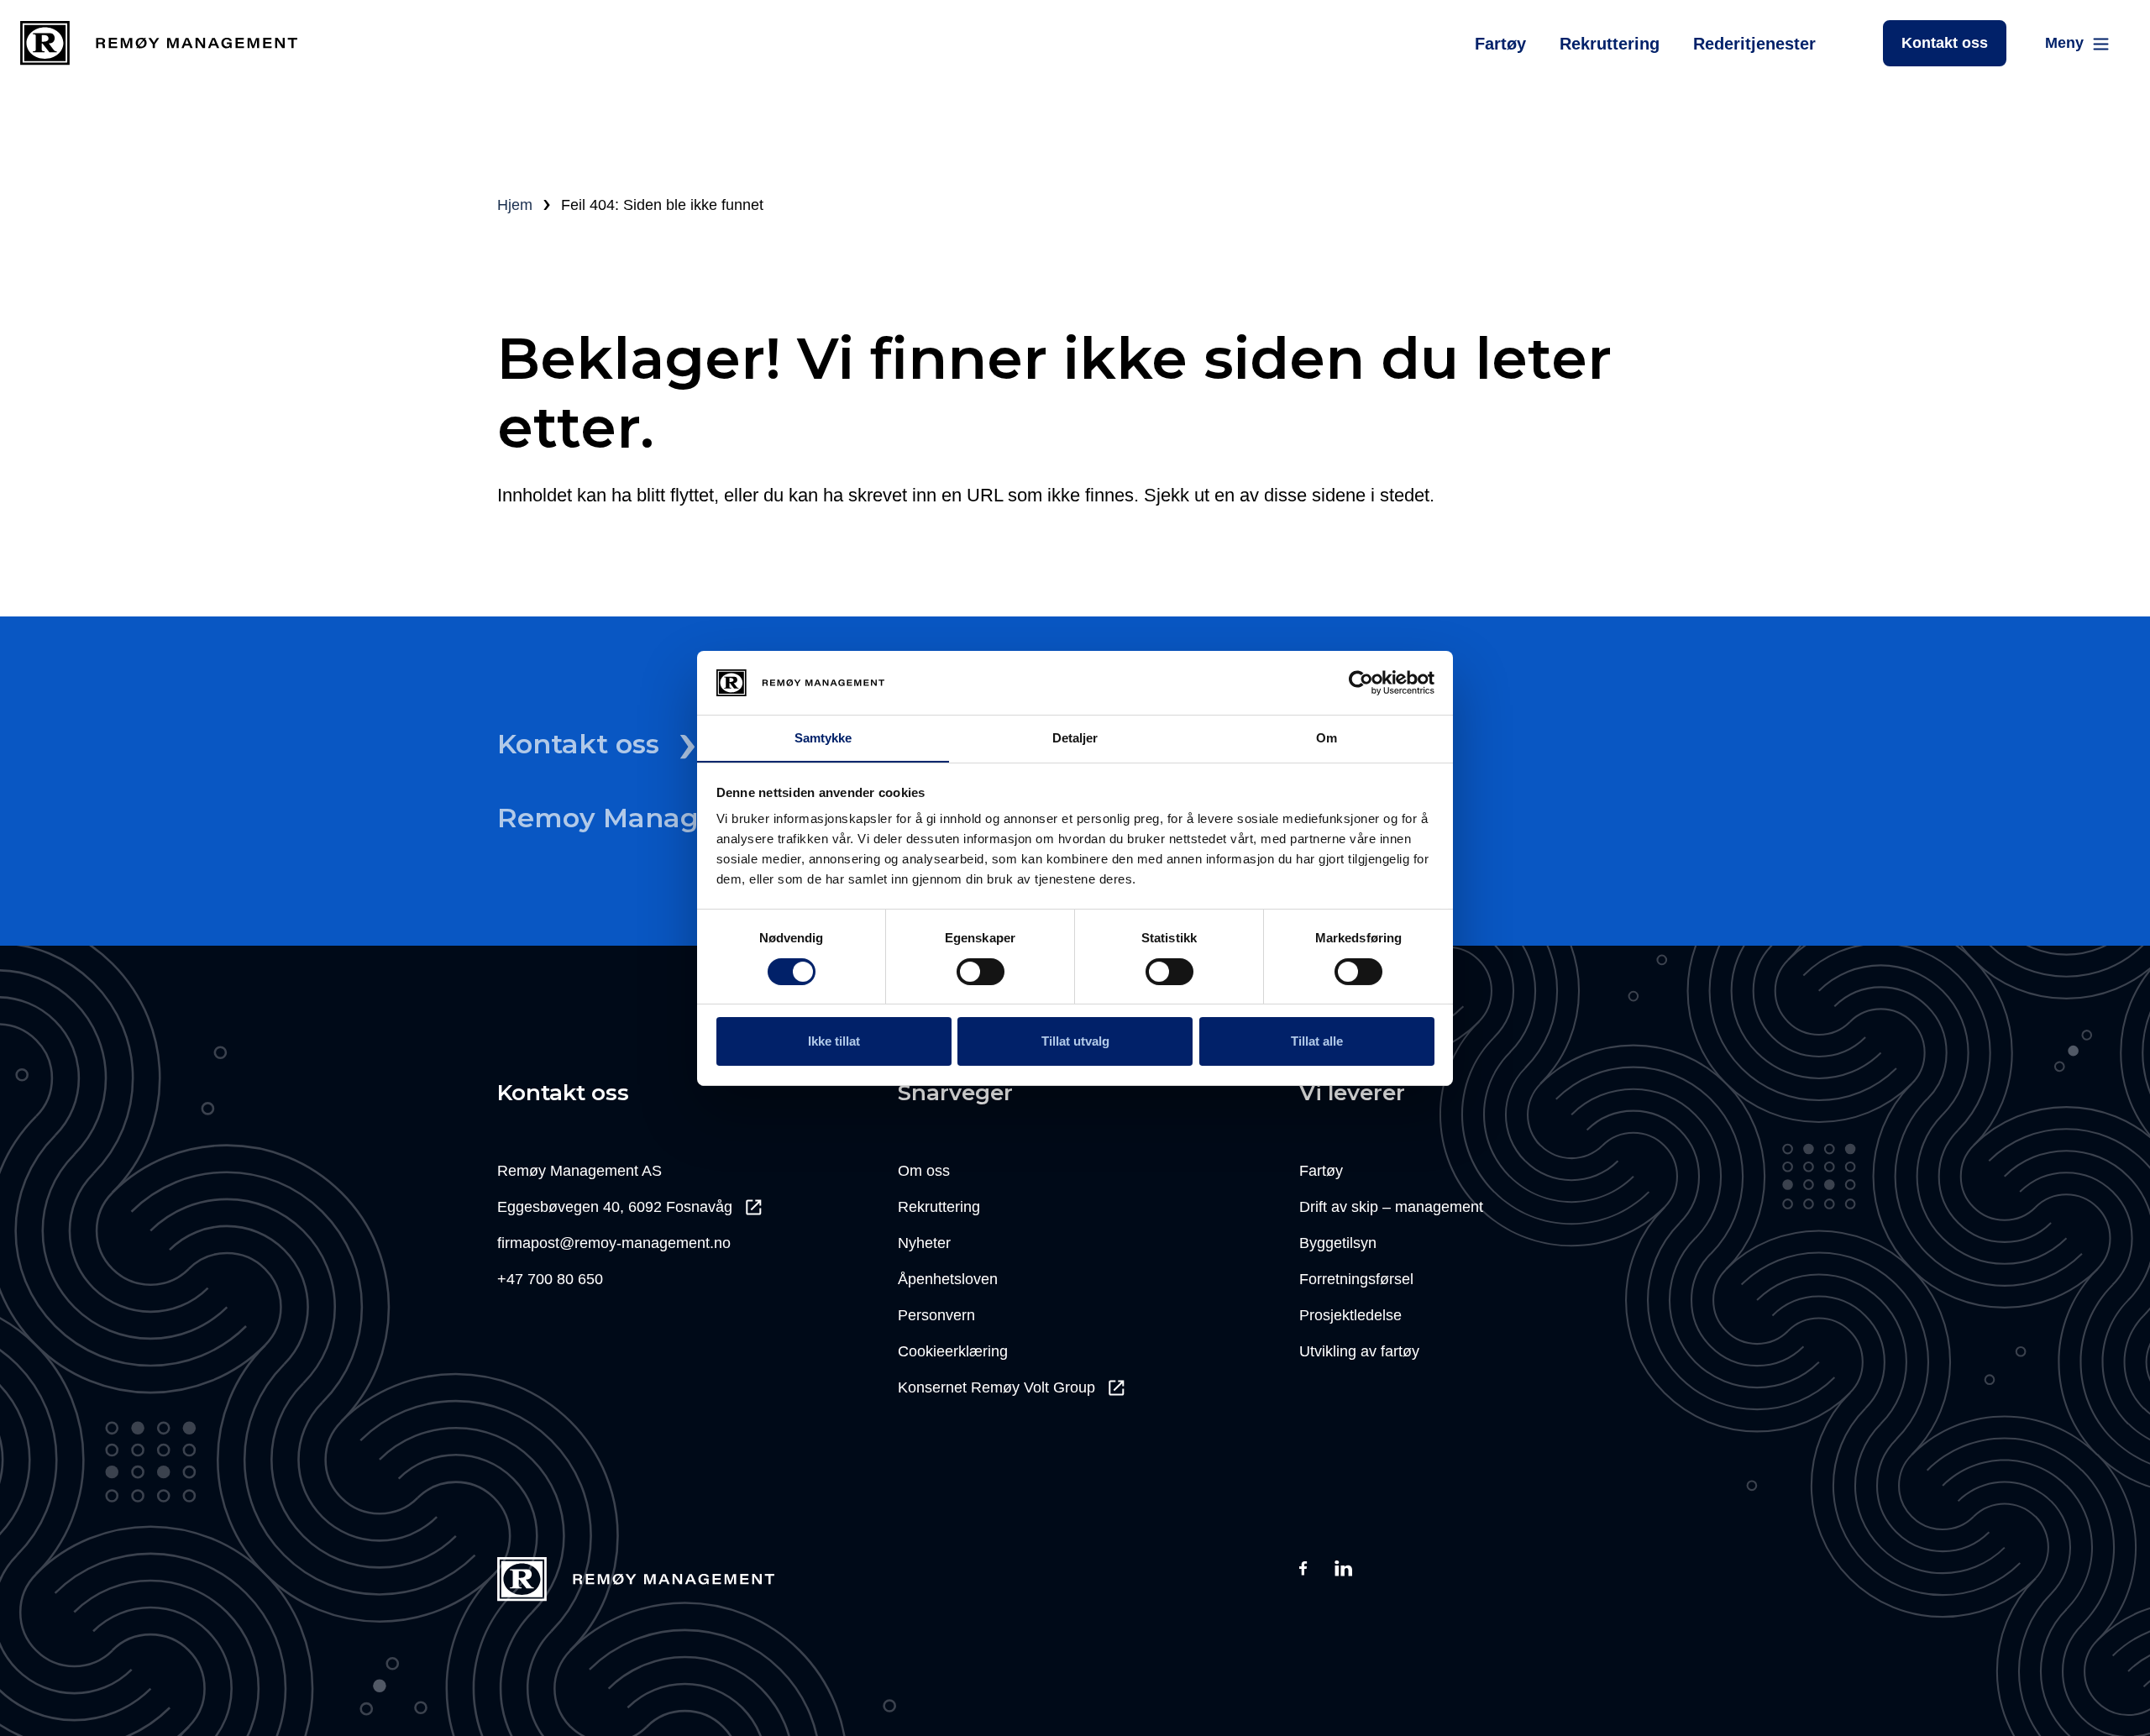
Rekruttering (1610, 44)
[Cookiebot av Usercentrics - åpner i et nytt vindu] (1361, 683)
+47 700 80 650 (550, 1279)
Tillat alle (1317, 1041)
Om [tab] (1327, 738)
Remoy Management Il (656, 818)
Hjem (515, 205)
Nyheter (924, 1243)
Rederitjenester (1754, 44)
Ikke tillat (834, 1041)
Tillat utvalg (1075, 1041)
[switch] (981, 972)
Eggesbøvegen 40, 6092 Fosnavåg (615, 1207)
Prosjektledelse (1350, 1315)
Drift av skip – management (1391, 1207)
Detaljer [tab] (1075, 738)
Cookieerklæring (953, 1351)
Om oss (924, 1171)
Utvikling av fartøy (1359, 1351)
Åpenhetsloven (948, 1279)
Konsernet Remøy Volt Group (996, 1387)
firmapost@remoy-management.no (614, 1243)
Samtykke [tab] (823, 738)
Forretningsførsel (1356, 1279)
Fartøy (1500, 44)
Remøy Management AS (579, 1171)
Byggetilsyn (1338, 1243)
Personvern (936, 1315)
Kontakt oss (1945, 43)
